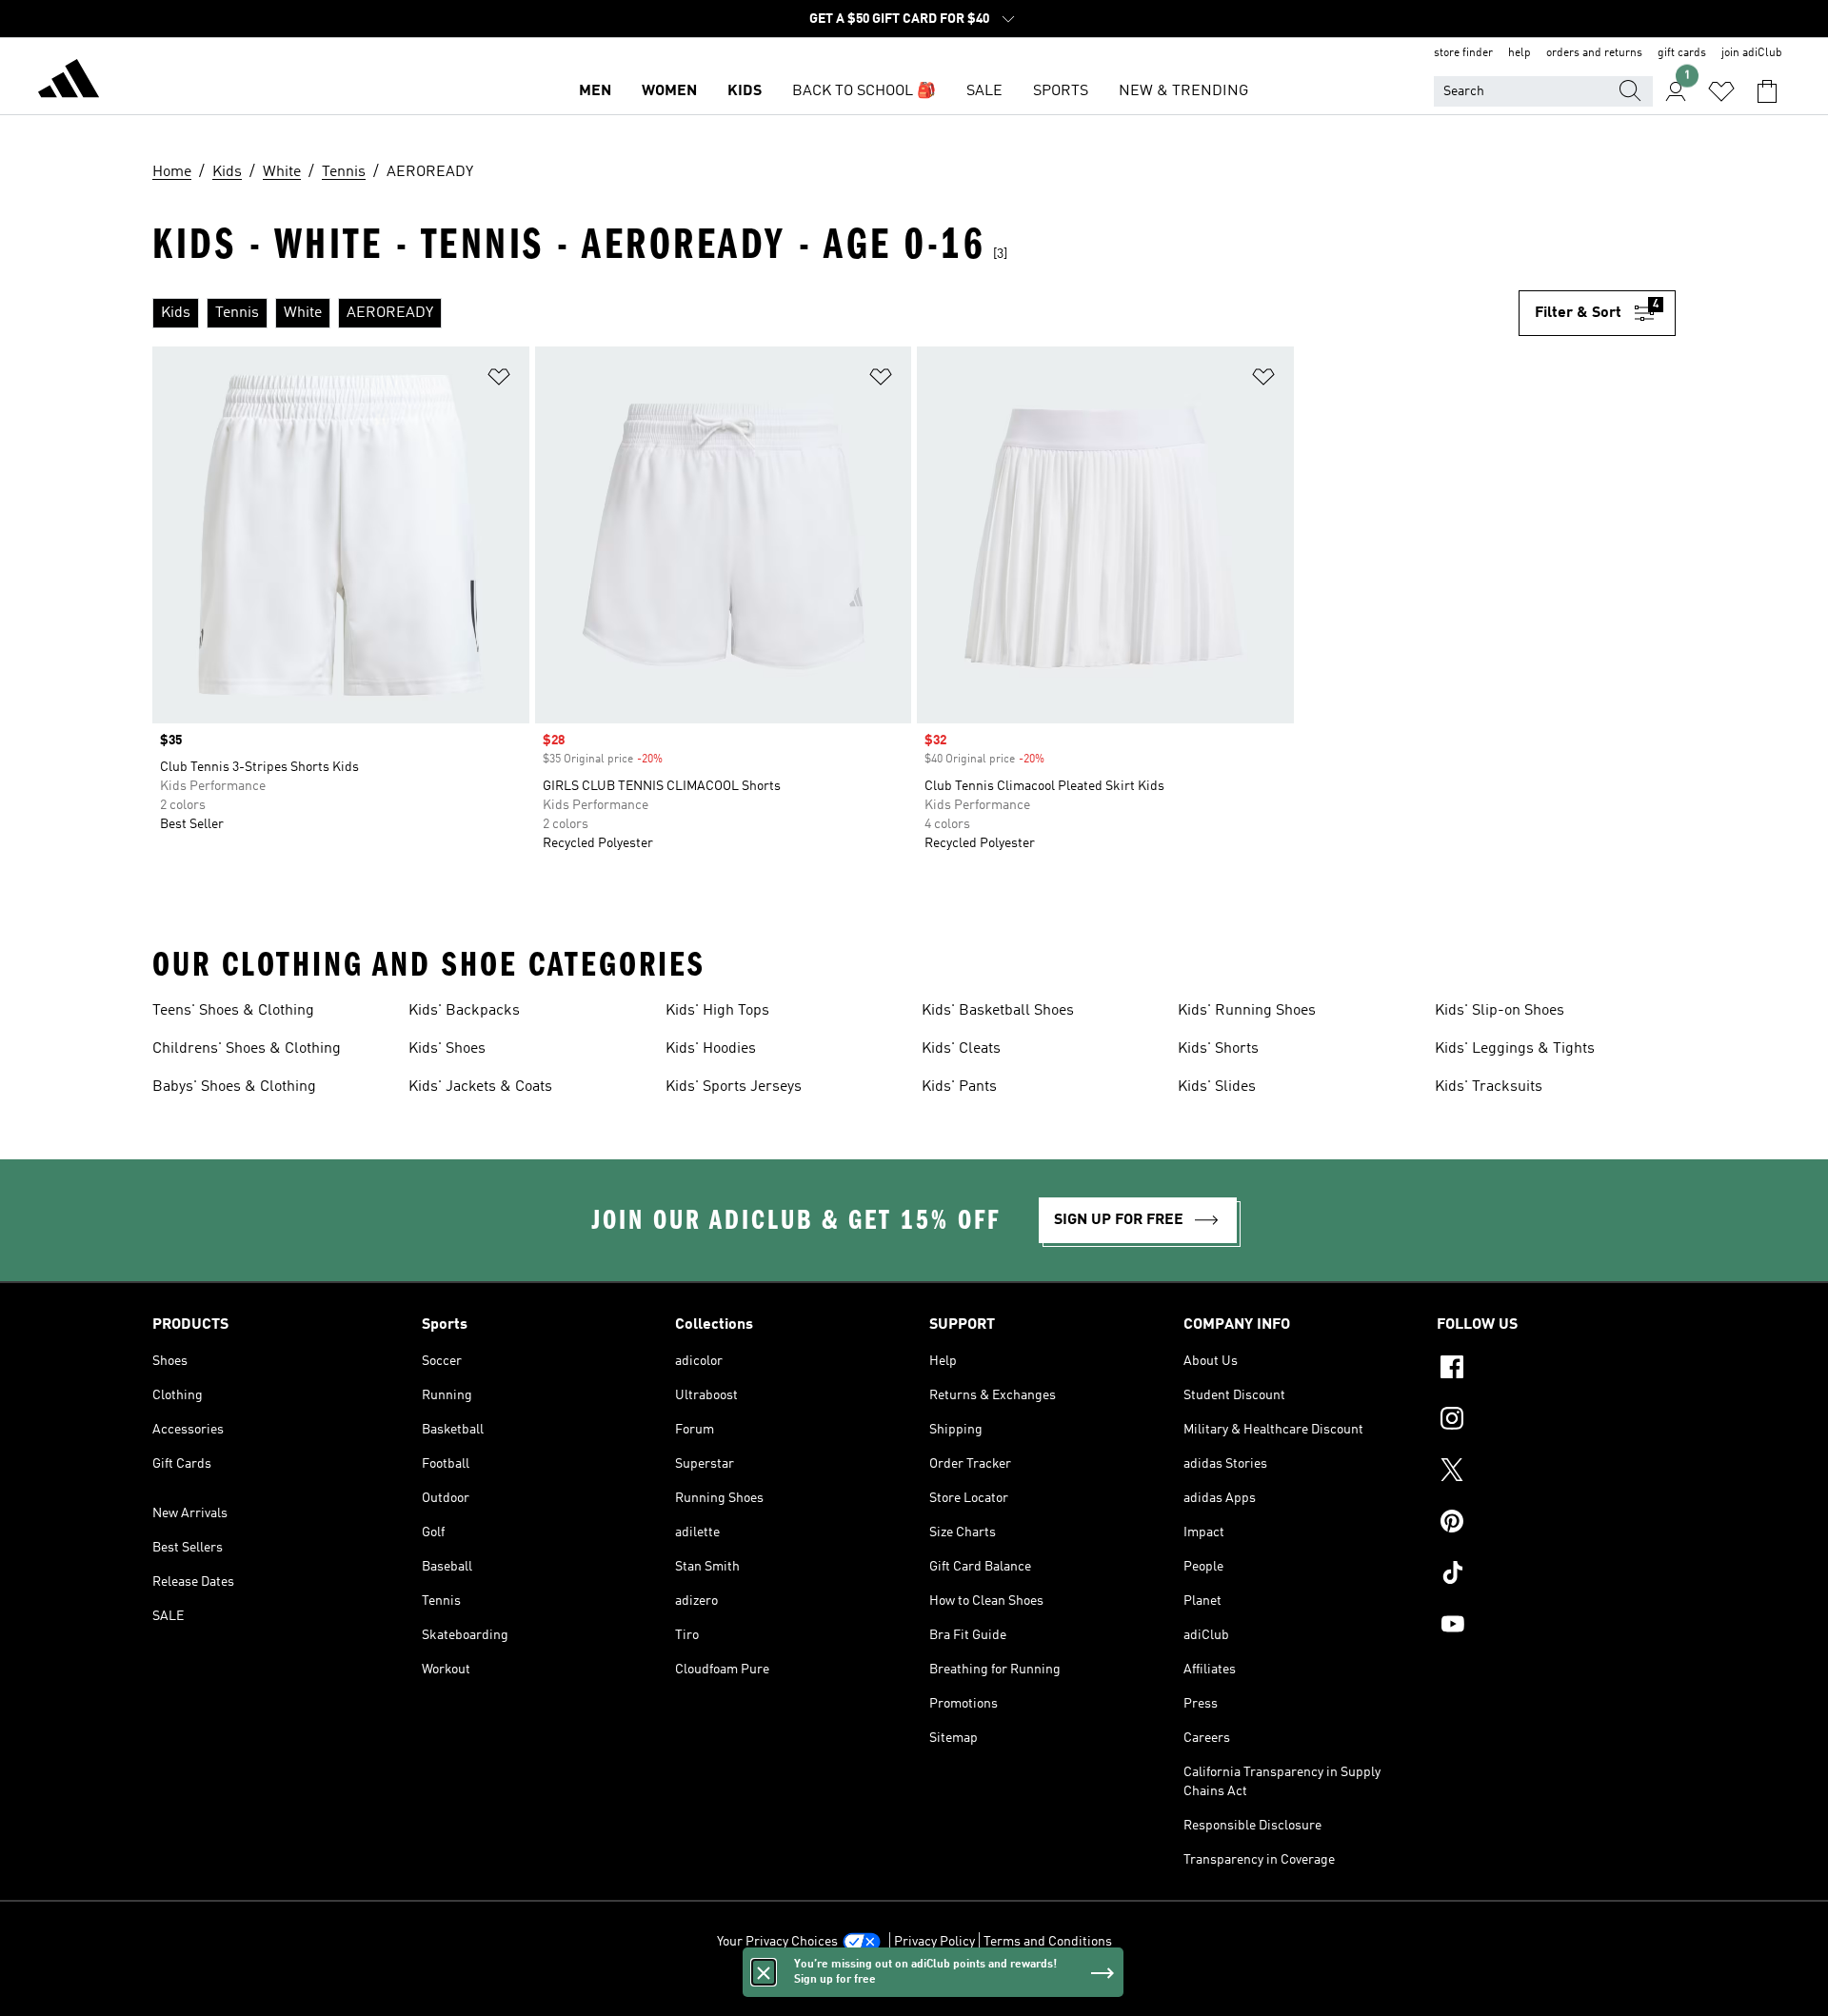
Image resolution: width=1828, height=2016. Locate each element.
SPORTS (1061, 91)
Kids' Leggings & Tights (1515, 1049)
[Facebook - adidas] (1556, 1370)
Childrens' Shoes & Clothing (247, 1049)
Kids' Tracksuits (1489, 1087)
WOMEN (669, 91)
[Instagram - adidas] (1556, 1421)
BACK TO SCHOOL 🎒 (864, 91)
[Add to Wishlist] (499, 380)
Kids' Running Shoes (1247, 1011)
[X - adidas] (1556, 1472)
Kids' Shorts (1218, 1049)
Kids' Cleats (961, 1049)
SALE (984, 91)
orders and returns (1594, 53)
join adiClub (1752, 53)
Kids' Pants (959, 1087)
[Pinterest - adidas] (1556, 1524)
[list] (835, 313)
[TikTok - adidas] (1556, 1575)
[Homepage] (69, 82)
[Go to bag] (1767, 91)
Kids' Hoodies (711, 1049)
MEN (595, 91)
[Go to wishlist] (1721, 91)
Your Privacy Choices (777, 1942)
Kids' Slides (1217, 1087)
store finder (1463, 53)
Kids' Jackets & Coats (480, 1087)
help (1520, 53)
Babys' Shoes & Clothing (234, 1087)
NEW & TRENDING (1183, 91)
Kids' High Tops (717, 1011)
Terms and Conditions (1048, 1942)
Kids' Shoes (447, 1049)
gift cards (1682, 53)
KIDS (745, 91)
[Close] (764, 1972)
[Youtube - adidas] (1556, 1627)
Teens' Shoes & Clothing (233, 1011)
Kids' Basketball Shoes (998, 1011)
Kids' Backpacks (464, 1011)
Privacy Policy (934, 1942)
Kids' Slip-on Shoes (1500, 1011)
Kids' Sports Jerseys (734, 1087)
